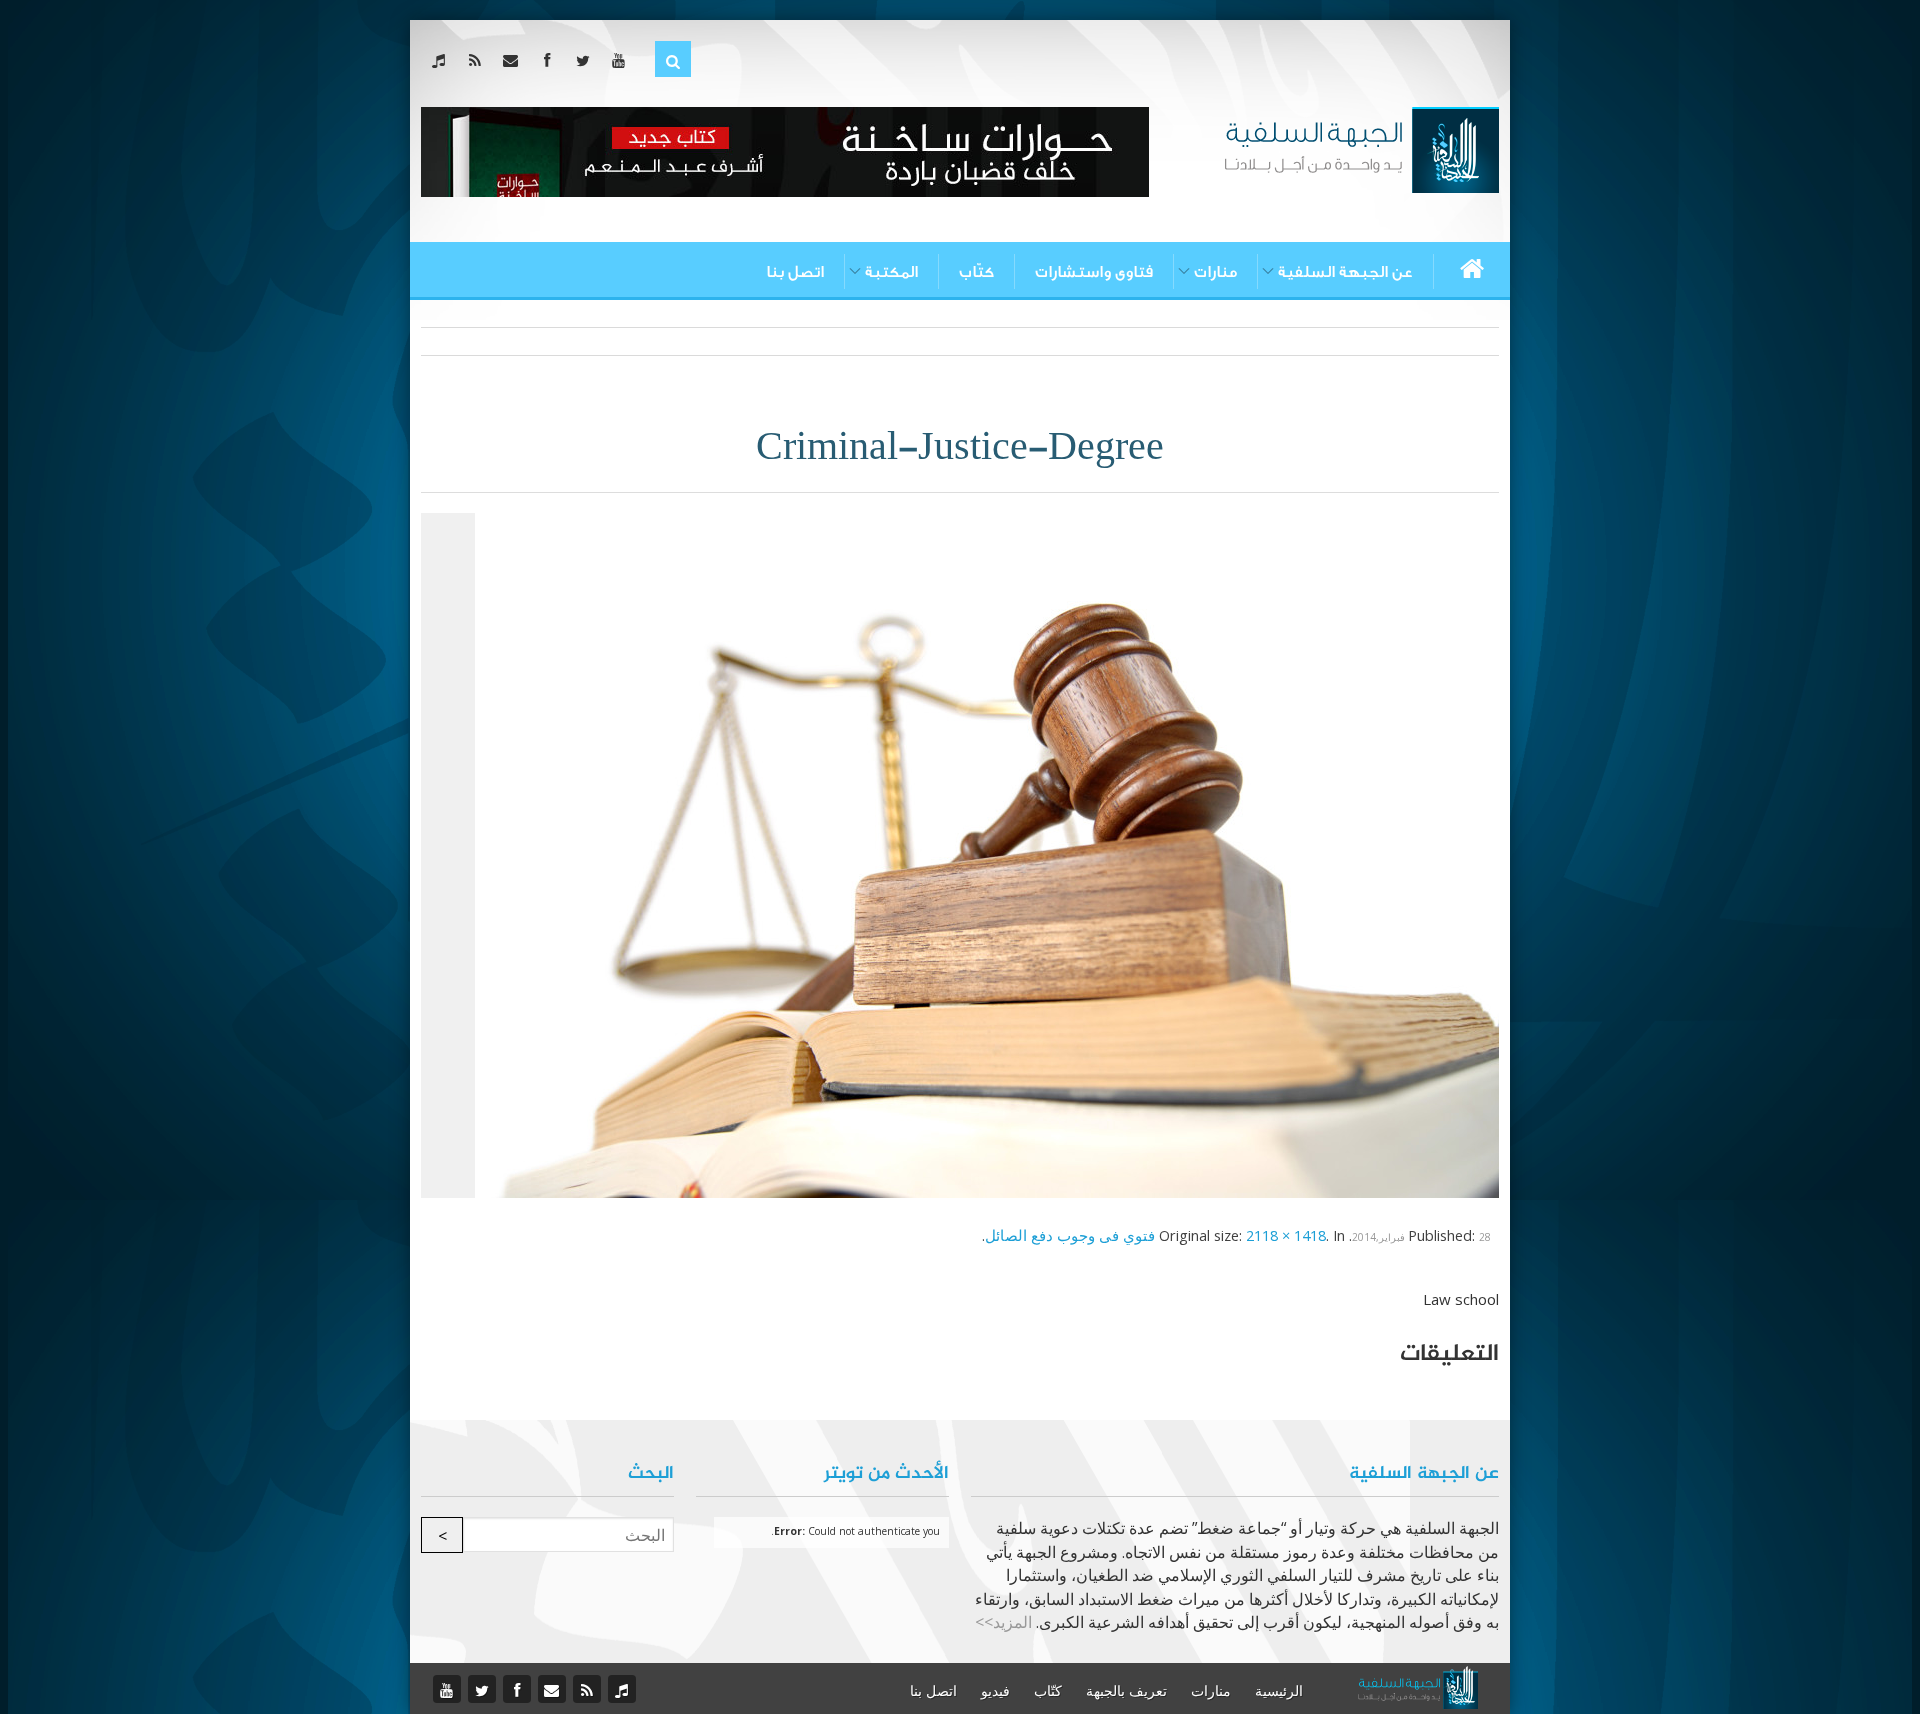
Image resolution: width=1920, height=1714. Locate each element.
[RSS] (478, 60)
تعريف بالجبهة (1126, 1691)
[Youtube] (622, 60)
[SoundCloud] (442, 60)
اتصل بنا (795, 272)
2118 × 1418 (1286, 1235)
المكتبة (891, 272)
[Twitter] (586, 60)
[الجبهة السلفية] (1361, 148)
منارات (1215, 272)
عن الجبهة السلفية (1345, 272)
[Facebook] (550, 60)
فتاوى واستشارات (1094, 272)
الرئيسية (1279, 1691)
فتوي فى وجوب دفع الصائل (1070, 1235)
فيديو (995, 1691)
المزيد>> (1003, 1622)
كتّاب (976, 272)
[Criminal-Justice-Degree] (987, 853)
